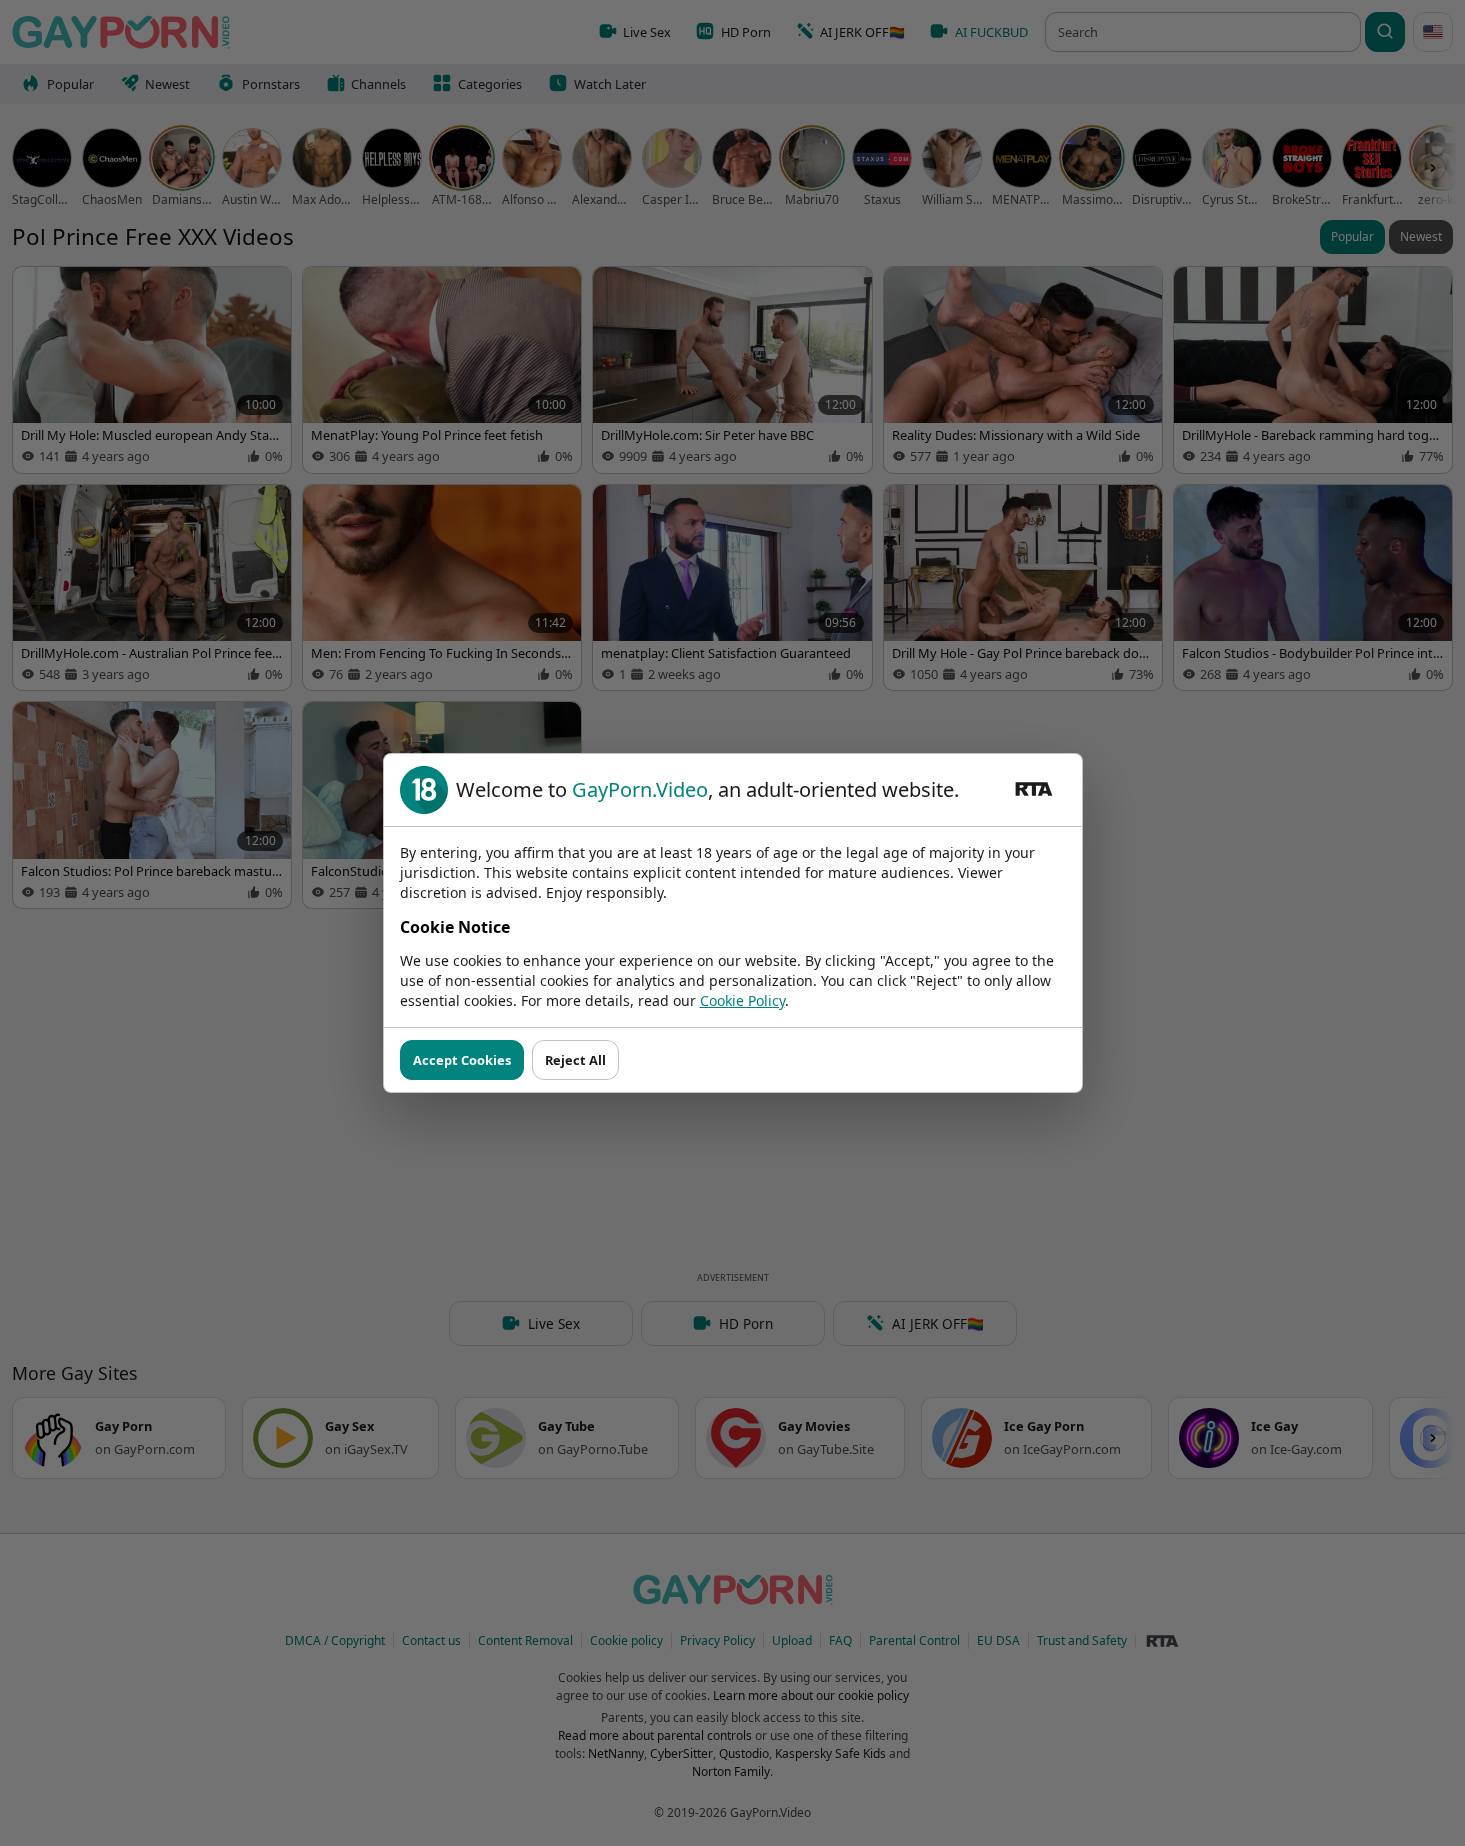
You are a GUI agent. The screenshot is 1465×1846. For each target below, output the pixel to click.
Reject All (575, 1060)
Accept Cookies (462, 1060)
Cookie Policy (742, 1000)
